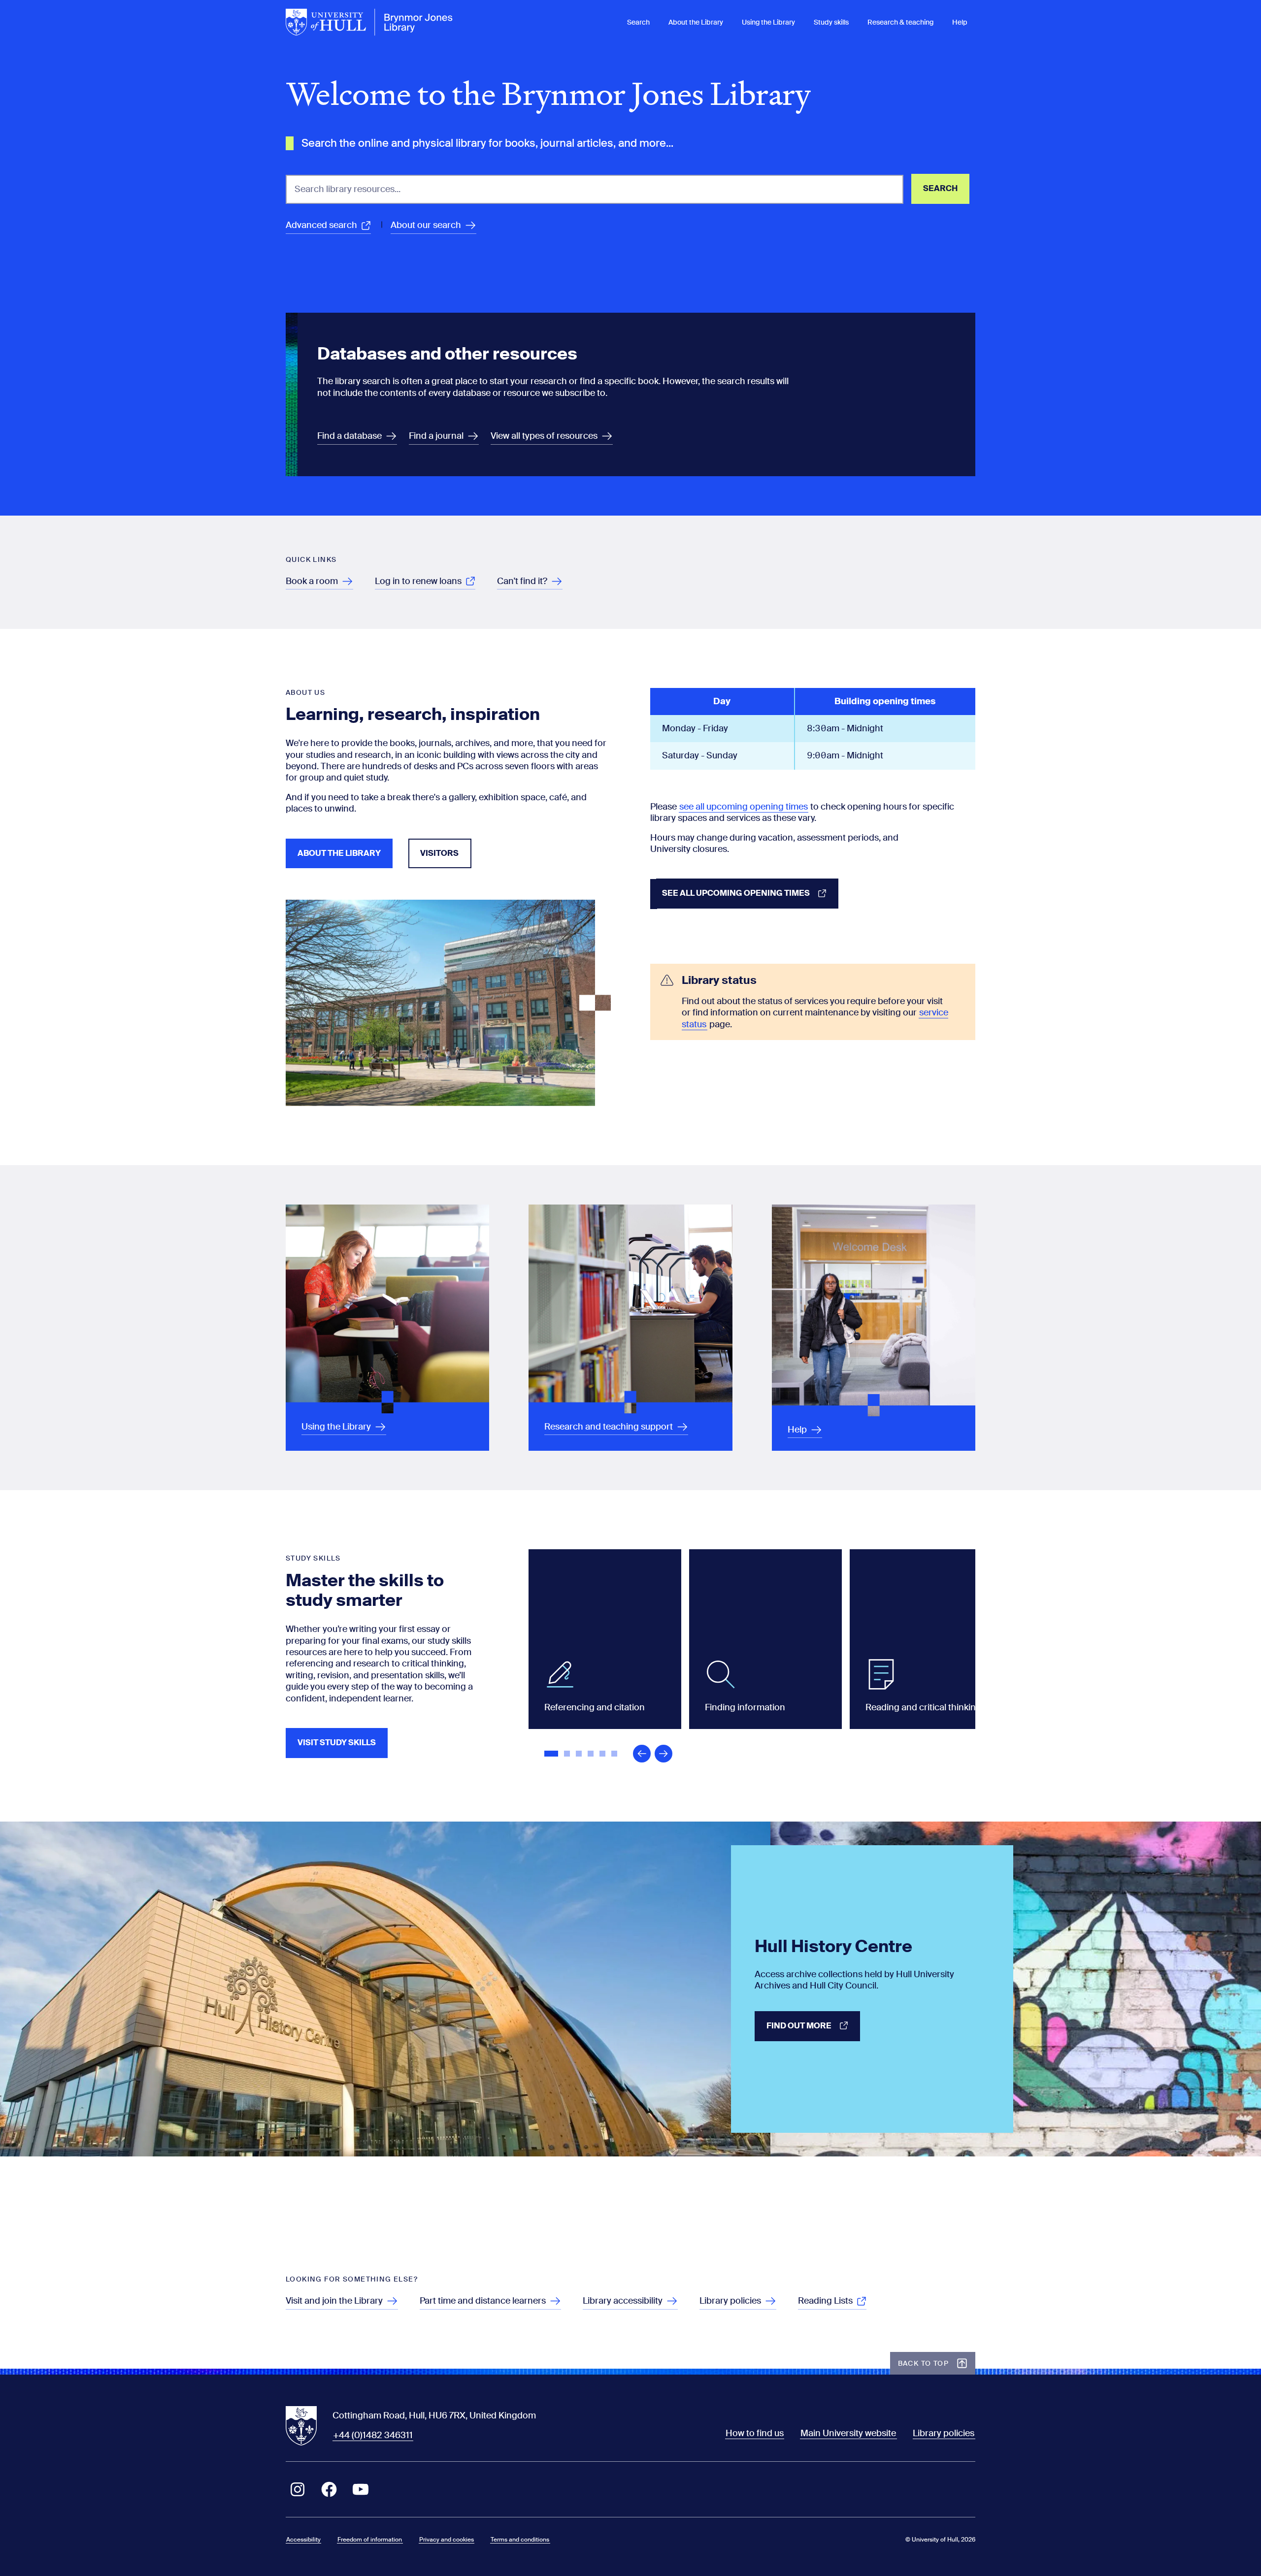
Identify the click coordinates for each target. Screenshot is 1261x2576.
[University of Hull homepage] (369, 22)
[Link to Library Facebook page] (329, 2489)
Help (960, 22)
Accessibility (303, 2540)
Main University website (848, 2433)
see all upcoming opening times (744, 807)
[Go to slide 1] (552, 1755)
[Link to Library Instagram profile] (298, 2489)
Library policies (944, 2433)
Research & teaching (900, 22)
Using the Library (768, 22)
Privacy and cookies (447, 2540)
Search (638, 22)
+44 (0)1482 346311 (373, 2435)
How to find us (755, 2433)
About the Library (696, 22)
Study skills (831, 22)
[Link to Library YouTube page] (361, 2489)
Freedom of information (370, 2540)
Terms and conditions (520, 2540)
